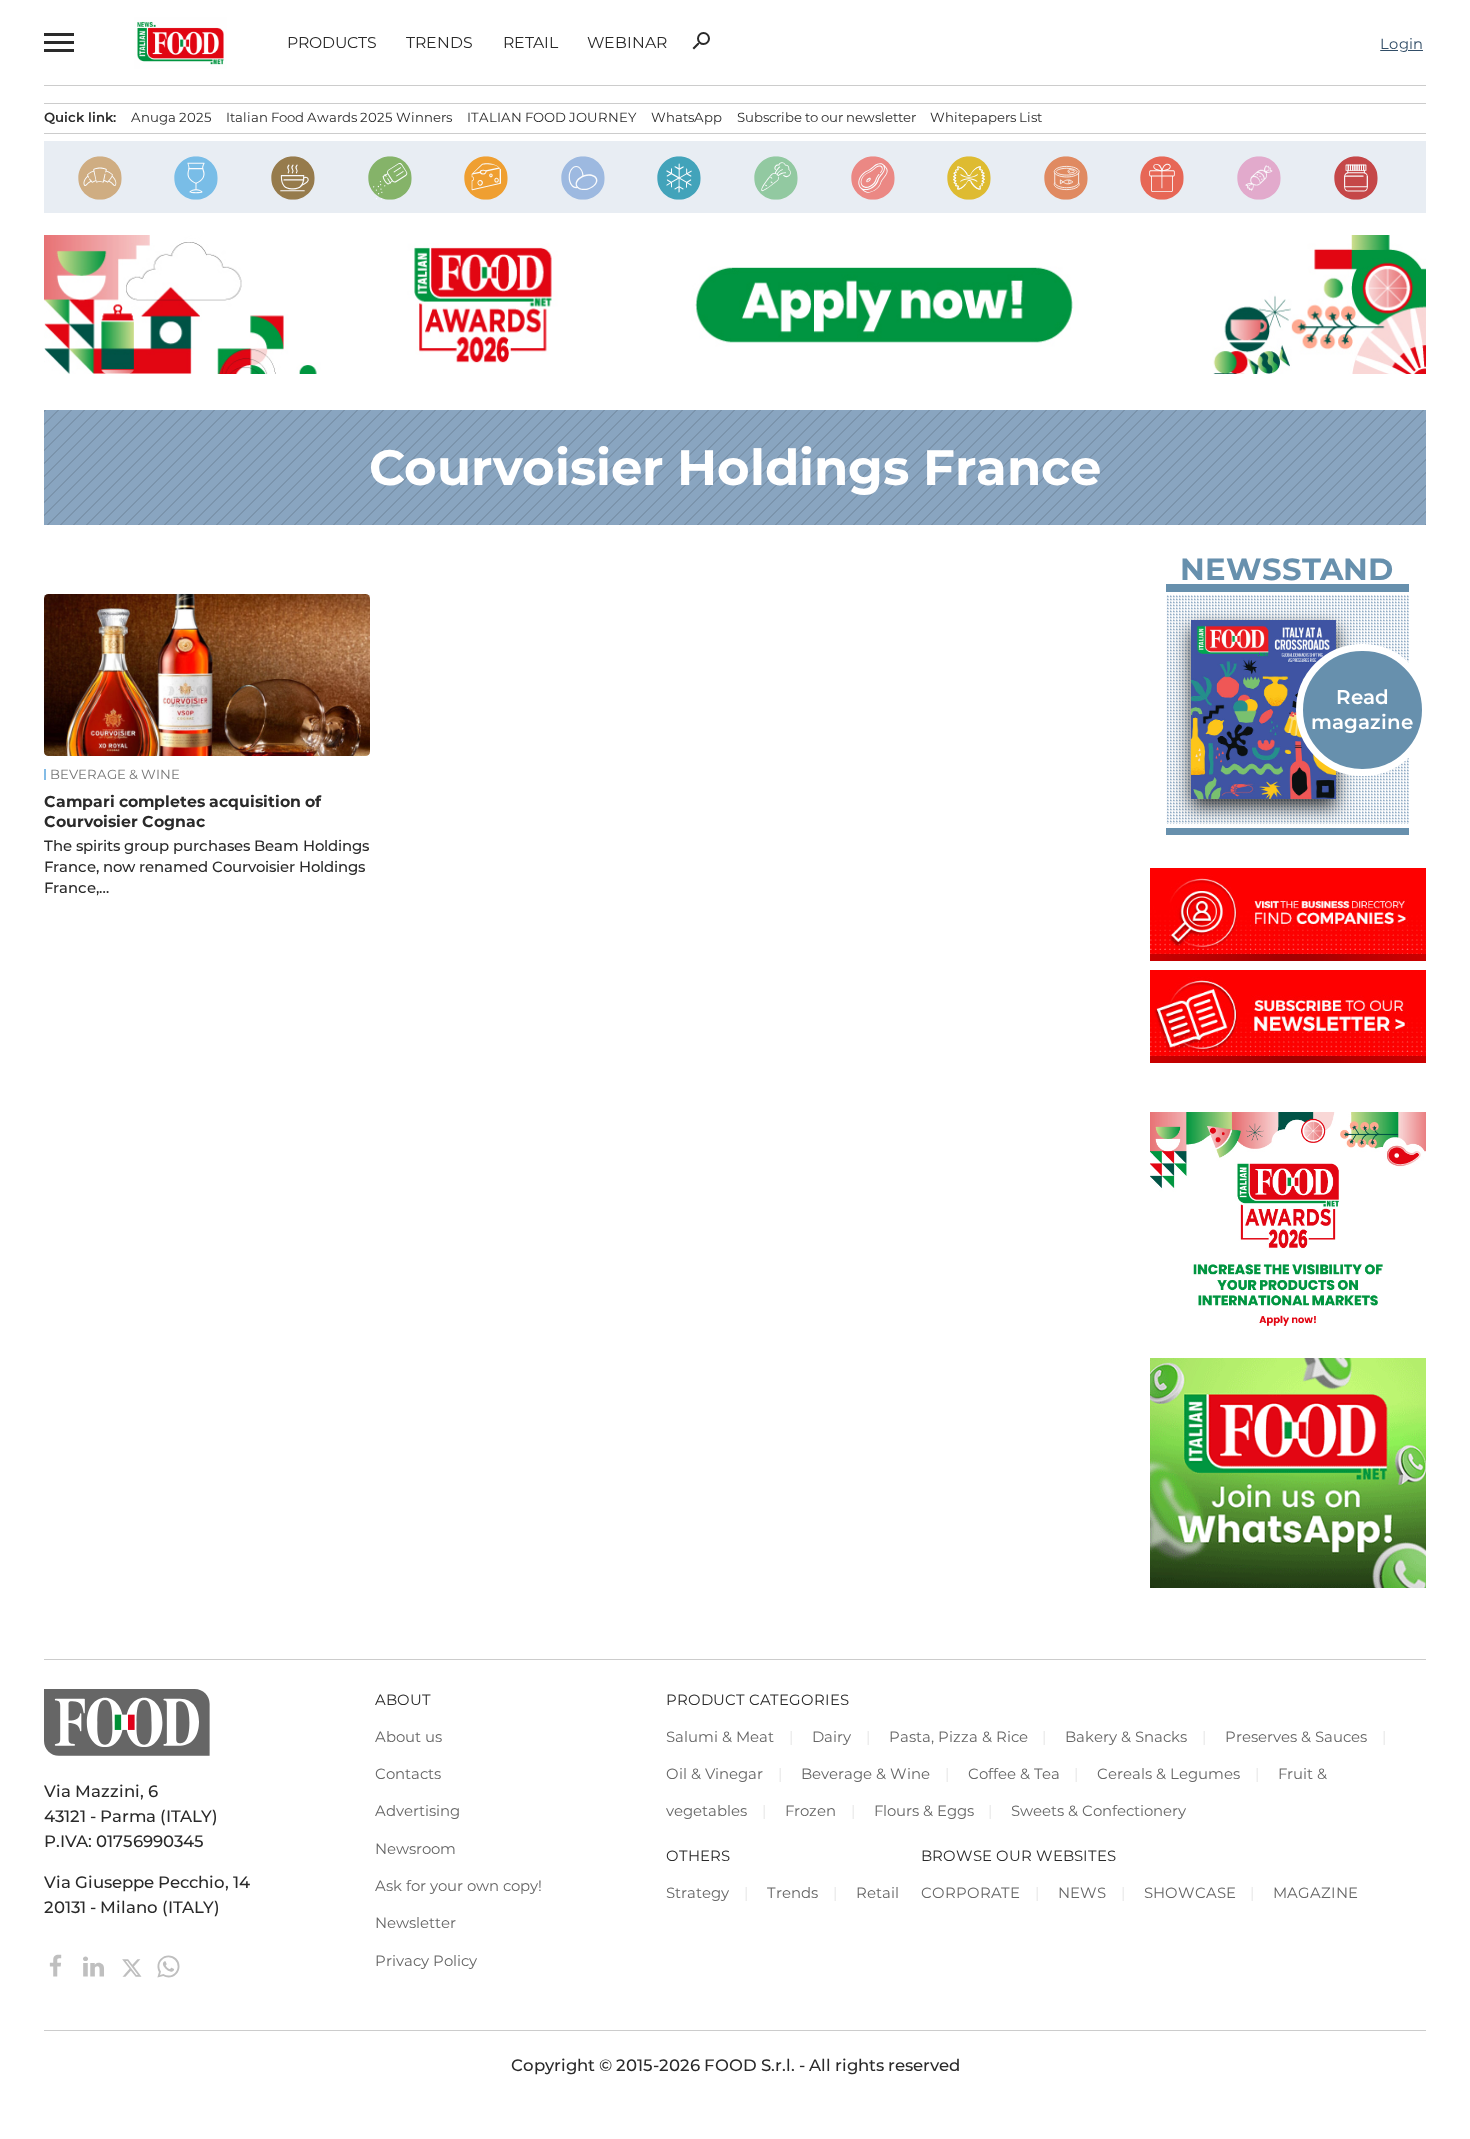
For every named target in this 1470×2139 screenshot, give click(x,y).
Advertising (417, 1811)
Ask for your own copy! (458, 1886)
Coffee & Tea (1014, 1774)
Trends (439, 43)
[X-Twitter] (133, 1965)
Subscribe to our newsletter (826, 117)
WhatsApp (686, 117)
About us (408, 1737)
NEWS (1082, 1893)
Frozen (810, 1811)
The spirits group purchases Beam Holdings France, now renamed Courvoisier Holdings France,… (206, 867)
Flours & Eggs (924, 1811)
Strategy (697, 1893)
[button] (58, 42)
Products (332, 43)
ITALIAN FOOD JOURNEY (551, 117)
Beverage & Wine (115, 774)
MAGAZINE (1315, 1893)
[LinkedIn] (95, 1965)
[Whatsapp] (168, 1965)
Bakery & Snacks (1126, 1737)
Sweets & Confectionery (1098, 1811)
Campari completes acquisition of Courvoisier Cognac (182, 811)
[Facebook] (58, 1965)
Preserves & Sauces (1296, 1737)
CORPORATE (970, 1893)
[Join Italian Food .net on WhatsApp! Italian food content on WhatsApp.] (1288, 1582)
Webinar (627, 43)
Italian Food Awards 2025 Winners (339, 117)
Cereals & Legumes (1168, 1774)
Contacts (408, 1774)
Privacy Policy (426, 1961)
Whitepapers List (986, 117)
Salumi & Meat (720, 1737)
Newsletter (415, 1923)
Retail (530, 43)
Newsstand (1286, 569)
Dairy (831, 1737)
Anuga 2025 (171, 117)
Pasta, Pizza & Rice (958, 1737)
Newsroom (415, 1849)
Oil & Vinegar (714, 1774)
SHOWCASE (1190, 1893)
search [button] (701, 41)
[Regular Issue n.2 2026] (1288, 709)
